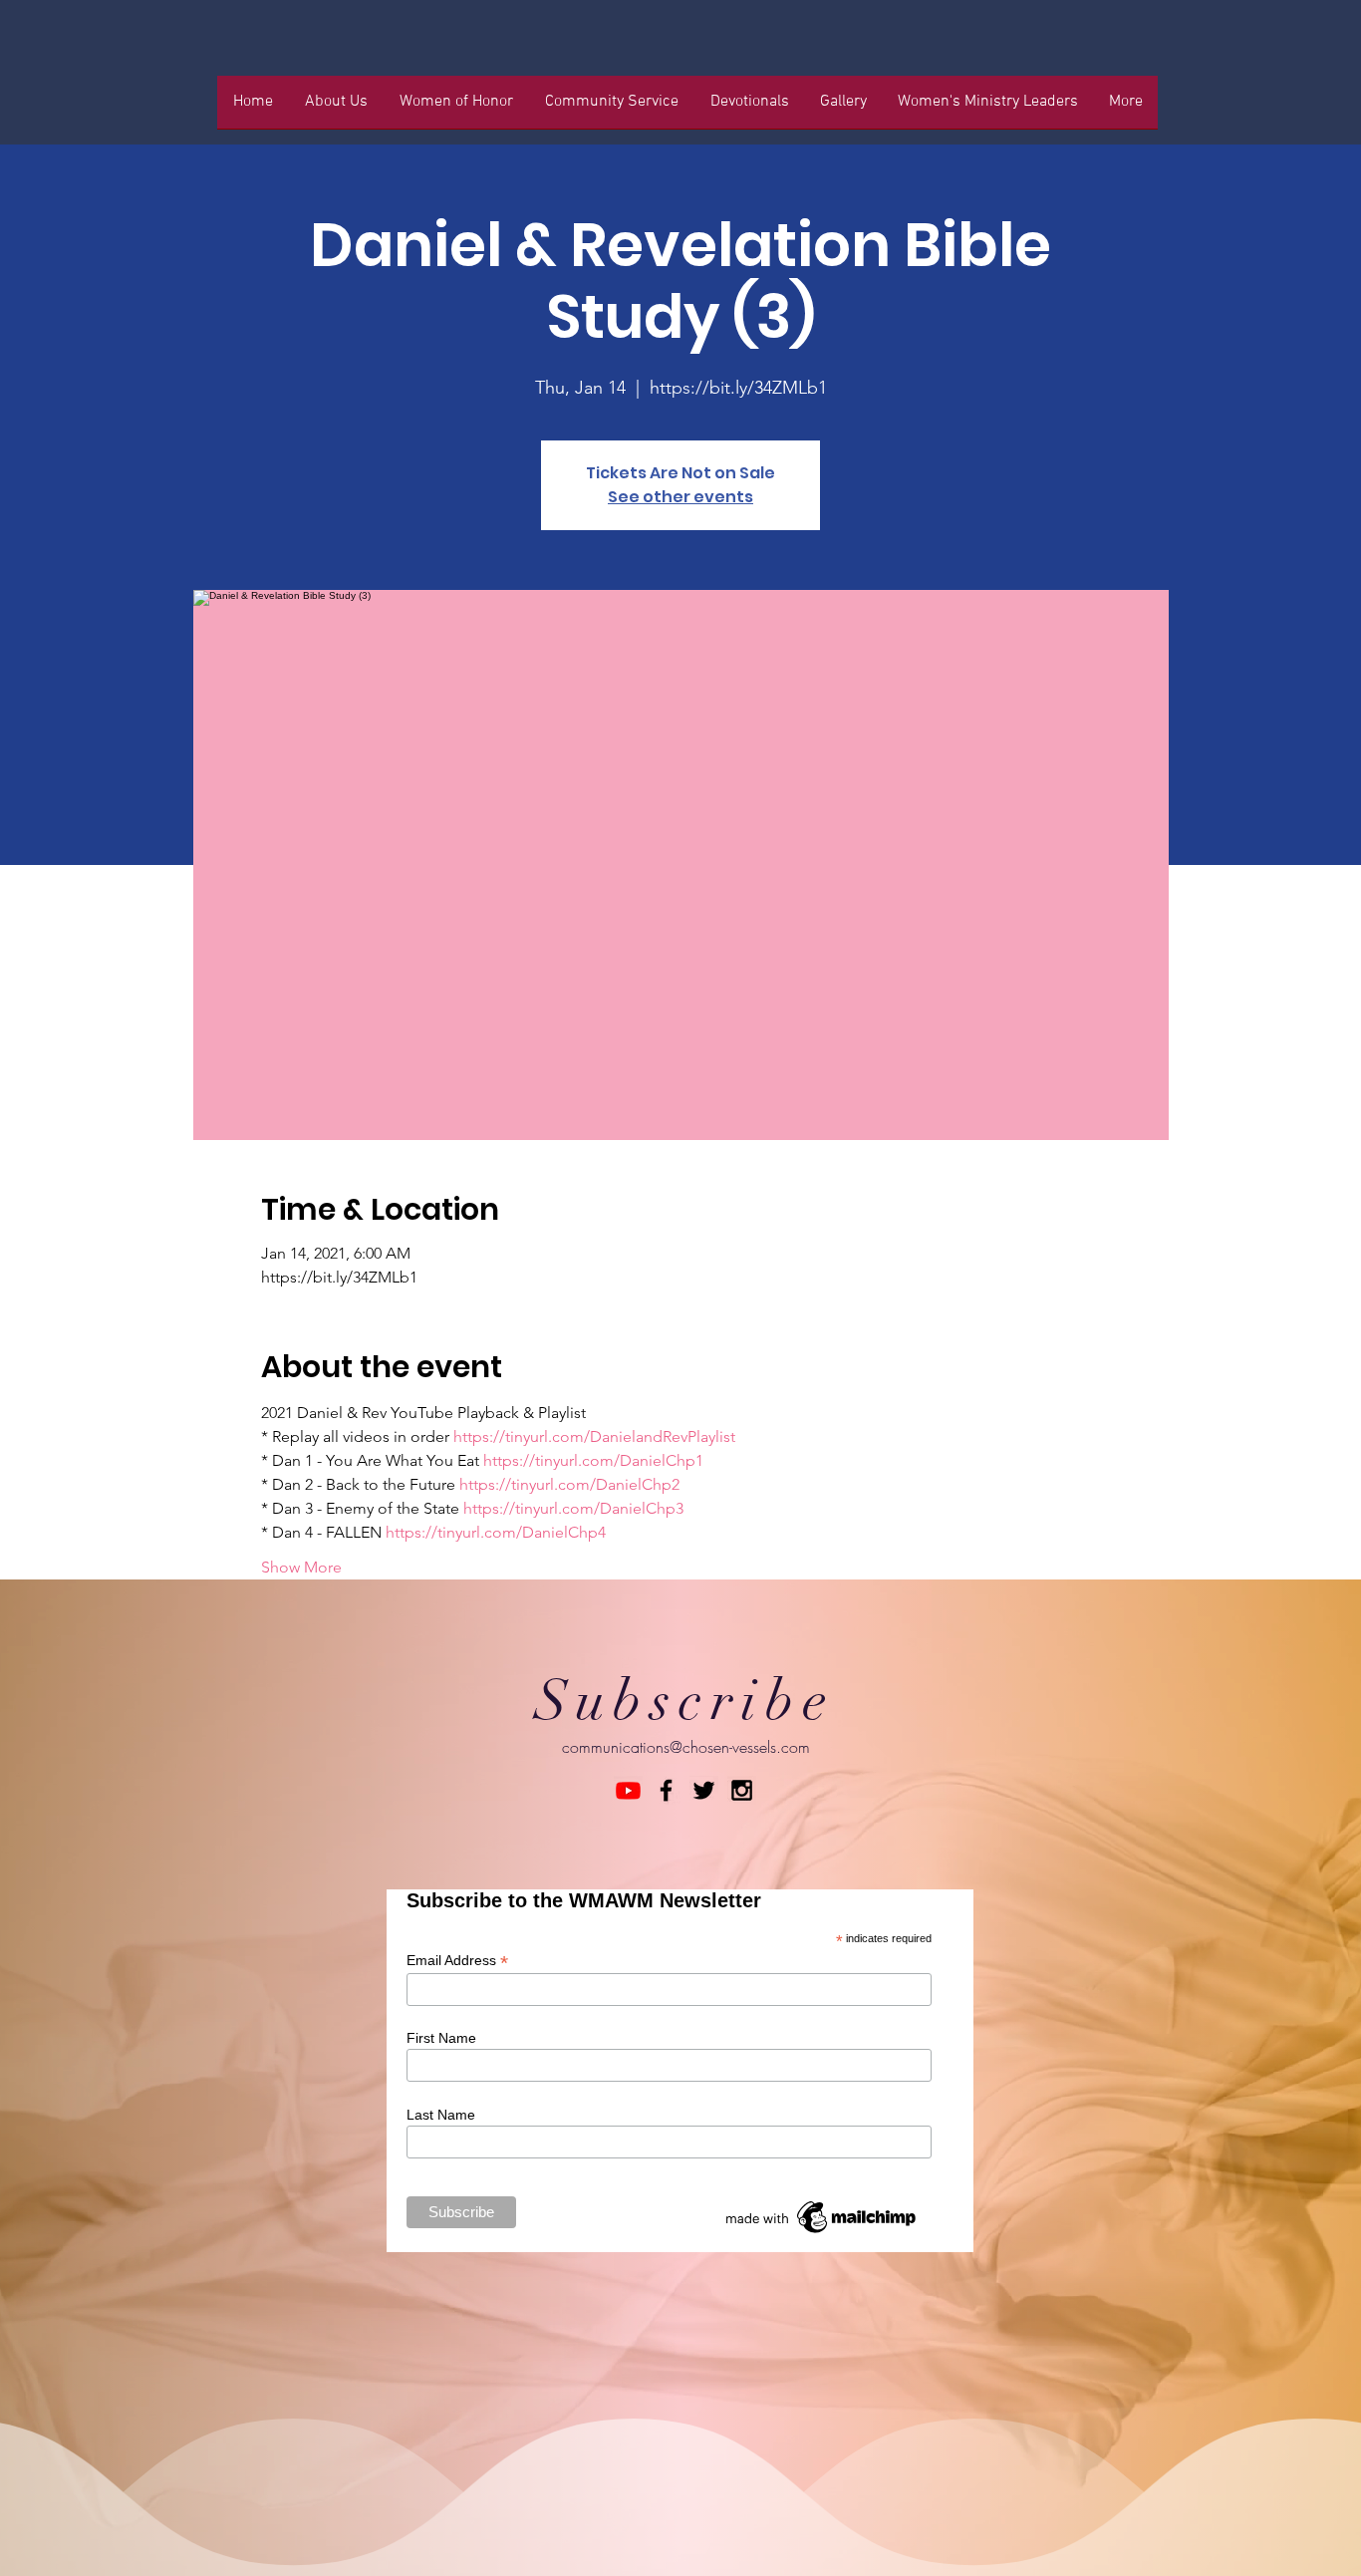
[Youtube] (628, 1790)
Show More (301, 1567)
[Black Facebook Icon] (666, 1790)
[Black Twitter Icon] (704, 1790)
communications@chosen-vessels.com (686, 1747)
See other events (680, 497)
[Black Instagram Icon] (742, 1790)
